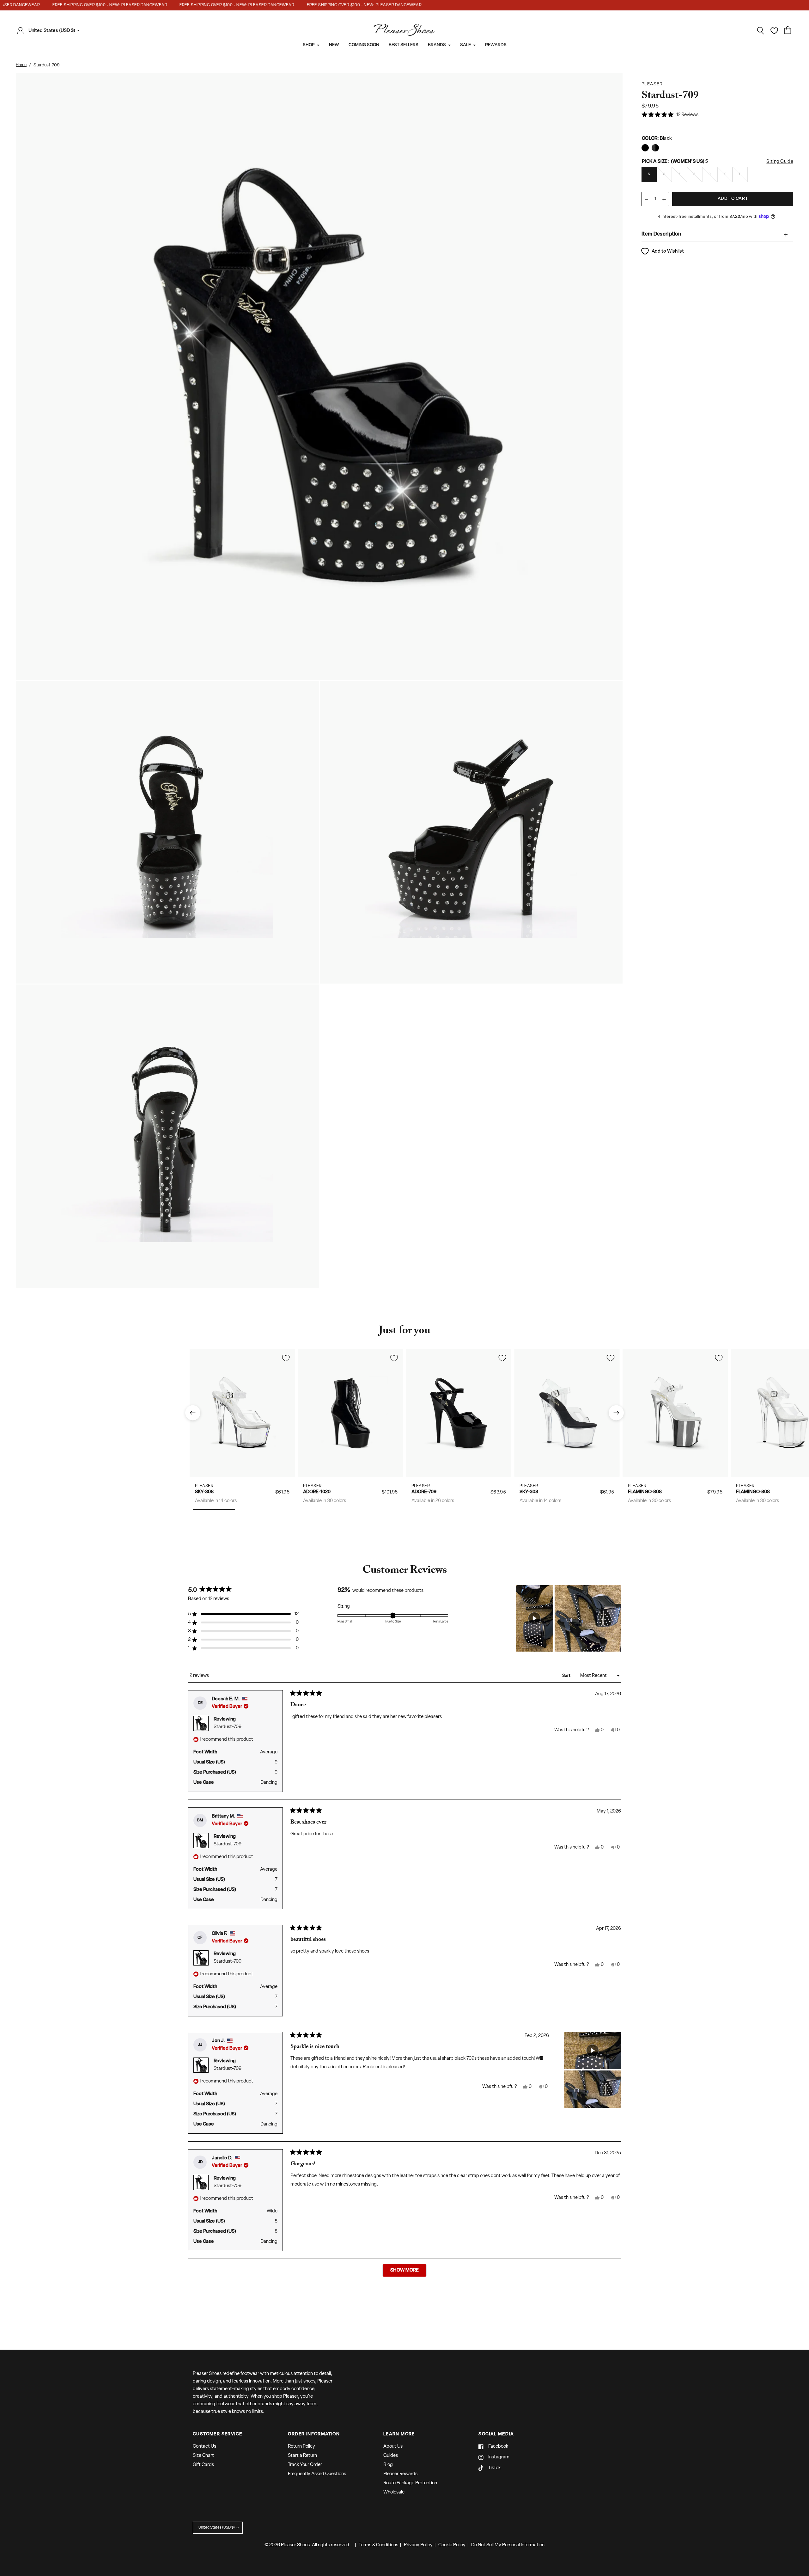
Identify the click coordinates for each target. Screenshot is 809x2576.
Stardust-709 (228, 1727)
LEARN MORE (399, 2434)
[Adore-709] (459, 1413)
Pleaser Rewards (400, 2474)
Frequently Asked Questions (317, 2474)
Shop (309, 45)
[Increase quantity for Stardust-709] (664, 199)
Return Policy (301, 2447)
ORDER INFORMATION (314, 2434)
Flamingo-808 (645, 1492)
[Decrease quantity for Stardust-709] (647, 199)
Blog (388, 2465)
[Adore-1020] (351, 1413)
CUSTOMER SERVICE (217, 2434)
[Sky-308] (242, 1413)
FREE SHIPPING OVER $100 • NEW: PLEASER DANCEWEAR (74, 5)
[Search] (761, 31)
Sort (567, 1676)
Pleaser (204, 1486)
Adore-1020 (317, 1492)
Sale (465, 45)
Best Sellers (404, 45)
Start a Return (302, 2456)
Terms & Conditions (378, 2545)
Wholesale (394, 2492)
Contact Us (204, 2447)
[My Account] (22, 31)
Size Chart (203, 2456)
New (334, 45)
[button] (670, 115)
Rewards (496, 45)
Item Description (661, 234)
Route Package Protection (410, 2483)
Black (645, 148)
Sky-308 (204, 1492)
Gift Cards (203, 2465)
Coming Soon (364, 45)
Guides (391, 2456)
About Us (393, 2447)
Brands (437, 45)
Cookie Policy (452, 2545)
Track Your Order (305, 2465)
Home (21, 65)
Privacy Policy (418, 2545)
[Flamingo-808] (675, 1413)
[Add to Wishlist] (286, 1358)
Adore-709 (424, 1492)
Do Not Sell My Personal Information (508, 2545)
